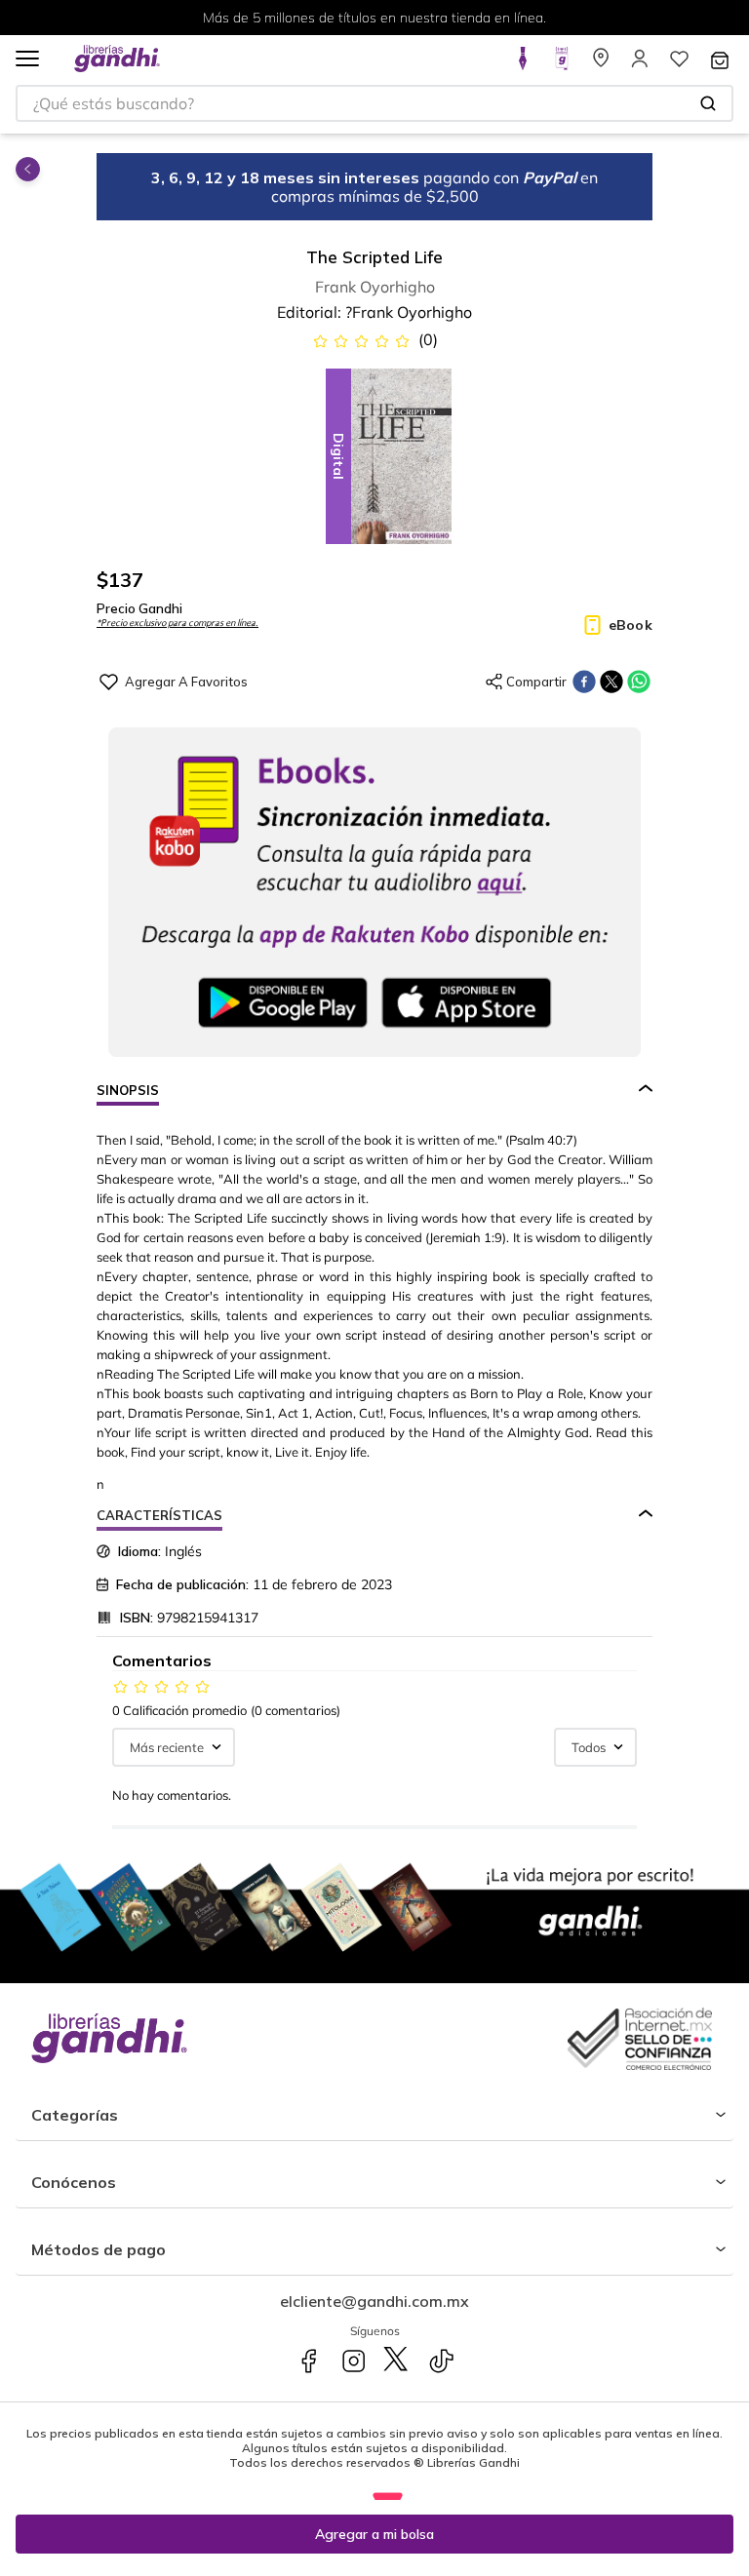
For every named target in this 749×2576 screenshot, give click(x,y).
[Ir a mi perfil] (640, 64)
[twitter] (611, 682)
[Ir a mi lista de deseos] (679, 64)
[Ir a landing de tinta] (523, 64)
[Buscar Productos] (708, 103)
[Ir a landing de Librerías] (601, 64)
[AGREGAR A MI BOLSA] (374, 2534)
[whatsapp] (639, 682)
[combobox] (374, 103)
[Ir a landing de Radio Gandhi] (562, 64)
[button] (27, 60)
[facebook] (584, 682)
